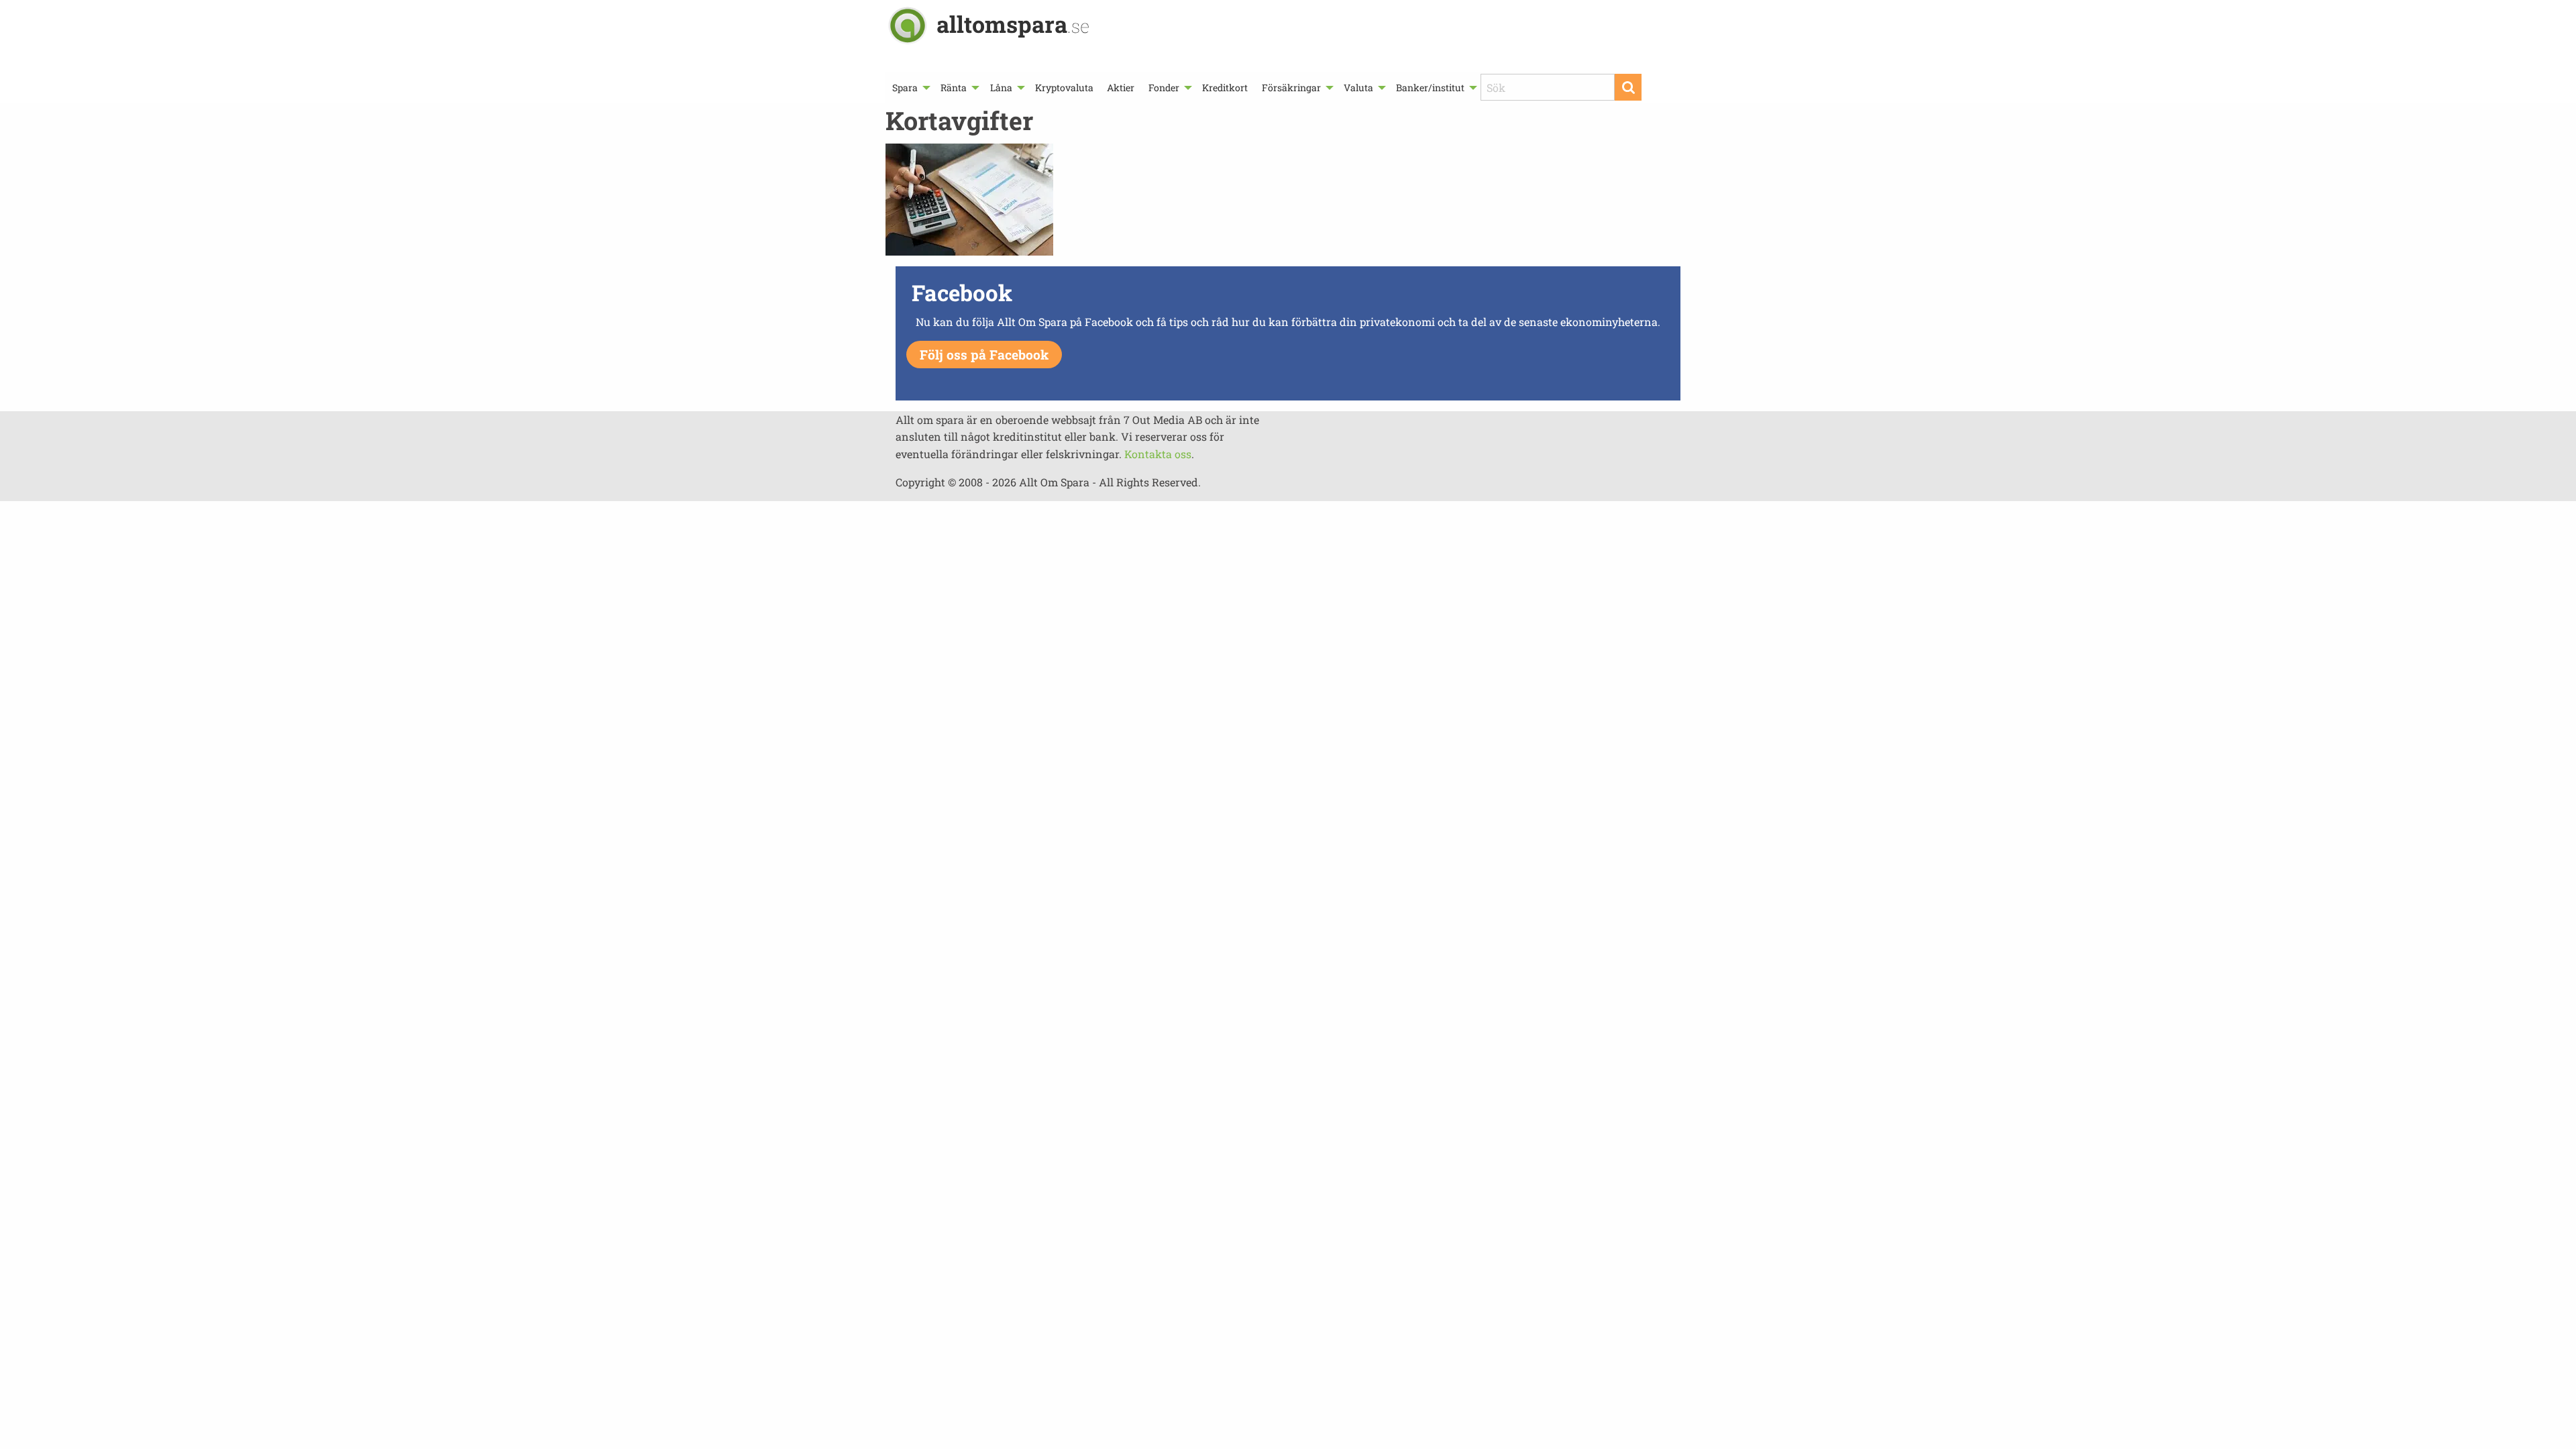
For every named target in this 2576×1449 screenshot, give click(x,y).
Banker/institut (1430, 88)
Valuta (1358, 88)
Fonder (1164, 88)
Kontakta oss (1158, 454)
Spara (905, 88)
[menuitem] (910, 88)
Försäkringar (1291, 88)
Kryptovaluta (1064, 88)
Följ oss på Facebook (984, 355)
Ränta (954, 88)
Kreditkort (1225, 88)
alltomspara (1013, 24)
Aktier (1121, 88)
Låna (1001, 88)
